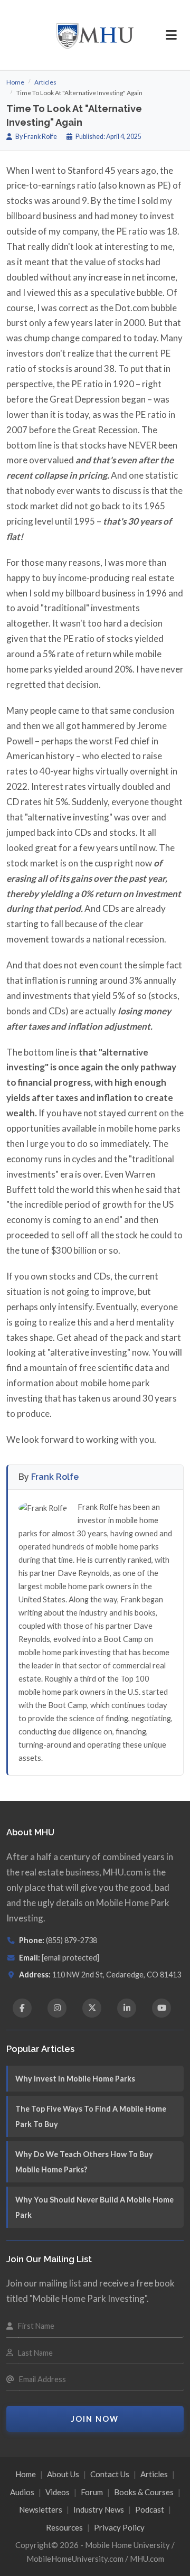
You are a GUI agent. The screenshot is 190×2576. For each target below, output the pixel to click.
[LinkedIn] (127, 2008)
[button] (171, 35)
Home (15, 82)
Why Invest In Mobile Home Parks (75, 2079)
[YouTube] (161, 2008)
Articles (45, 82)
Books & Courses (144, 2492)
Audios (22, 2492)
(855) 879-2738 (72, 1940)
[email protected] (70, 1958)
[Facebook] (22, 2008)
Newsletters (41, 2509)
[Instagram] (57, 2008)
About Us (63, 2474)
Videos (58, 2492)
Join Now (95, 2419)
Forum (92, 2492)
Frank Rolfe (55, 1477)
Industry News (99, 2509)
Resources (64, 2527)
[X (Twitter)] (92, 2008)
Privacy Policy (119, 2527)
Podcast (150, 2509)
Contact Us (110, 2474)
